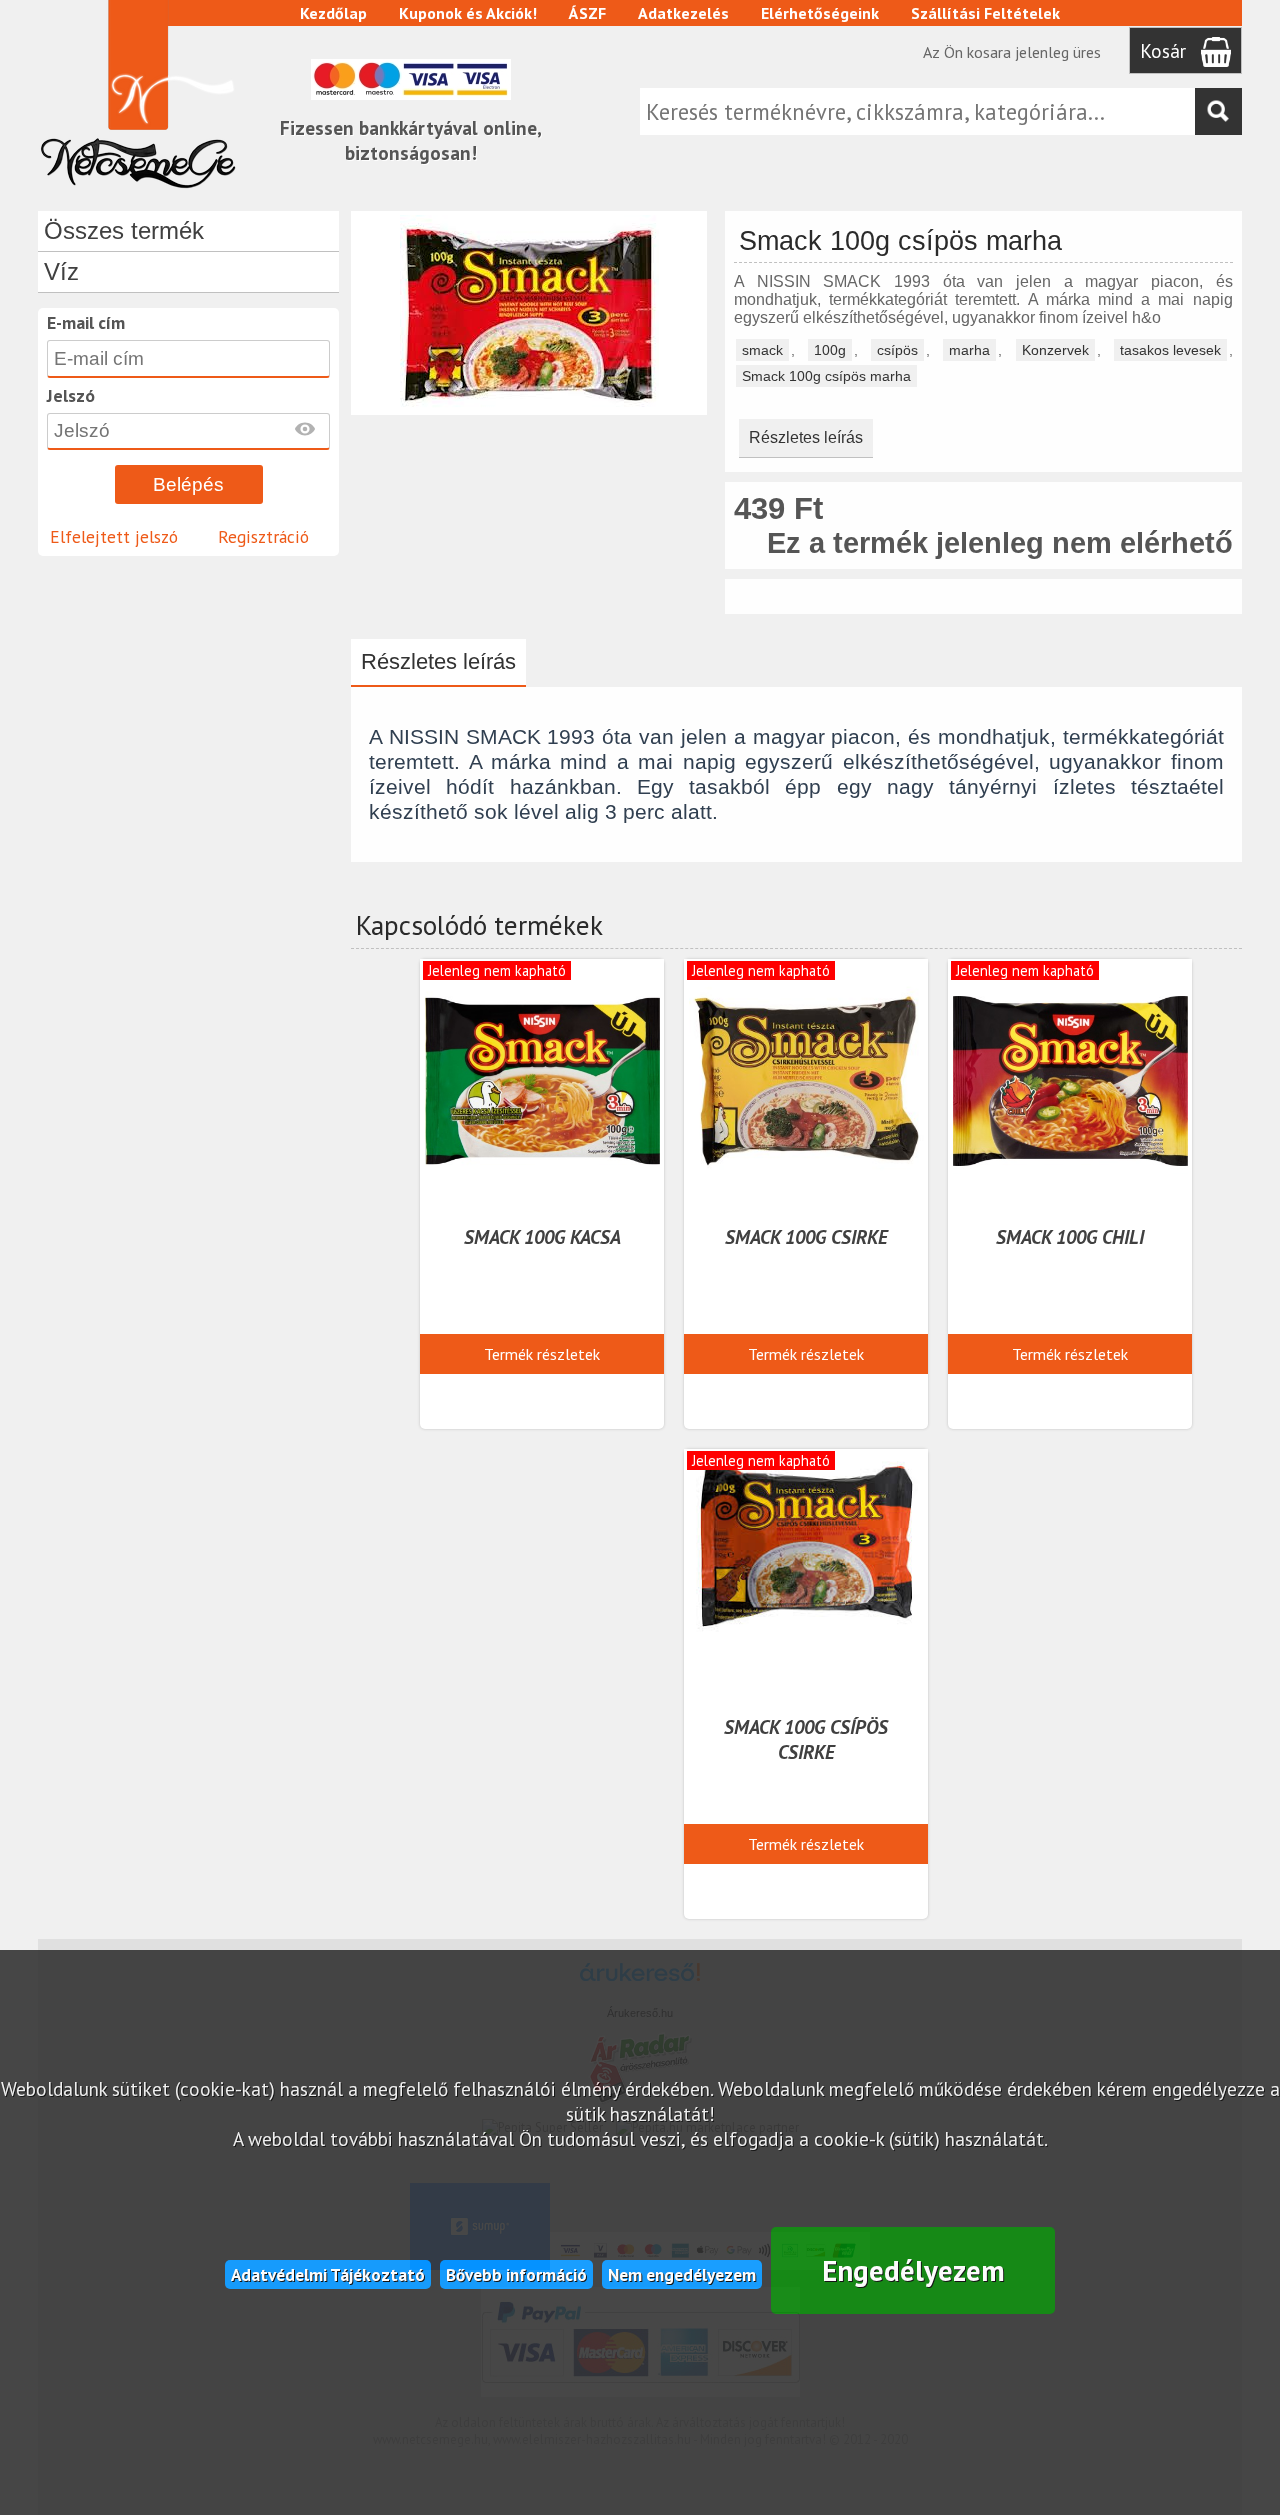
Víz (61, 271)
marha (969, 350)
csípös (897, 350)
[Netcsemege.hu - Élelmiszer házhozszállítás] (138, 194)
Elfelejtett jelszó (114, 536)
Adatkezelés (683, 13)
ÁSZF (587, 13)
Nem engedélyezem (682, 2274)
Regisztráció (263, 536)
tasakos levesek (1170, 350)
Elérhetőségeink (820, 13)
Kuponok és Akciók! (468, 13)
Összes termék (124, 230)
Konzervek (1055, 350)
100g (830, 350)
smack (762, 350)
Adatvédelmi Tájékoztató (328, 2274)
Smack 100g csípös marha (826, 376)
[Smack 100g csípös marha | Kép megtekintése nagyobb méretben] (529, 405)
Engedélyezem (913, 2270)
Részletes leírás (806, 437)
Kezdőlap (333, 13)
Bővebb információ (516, 2274)
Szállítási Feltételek (985, 13)
